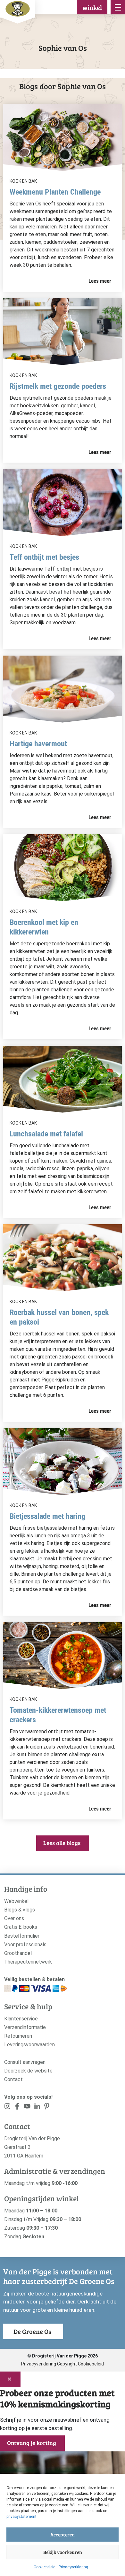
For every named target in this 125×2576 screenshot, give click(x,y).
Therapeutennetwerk (28, 1962)
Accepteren (63, 2534)
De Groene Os (32, 2331)
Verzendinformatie (25, 2027)
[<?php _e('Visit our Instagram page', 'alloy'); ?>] (8, 2107)
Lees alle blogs (62, 1843)
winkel (92, 7)
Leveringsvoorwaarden (29, 2045)
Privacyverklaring (73, 2567)
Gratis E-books (21, 1927)
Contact (13, 2079)
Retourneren (18, 2036)
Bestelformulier (22, 1936)
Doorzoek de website (28, 2071)
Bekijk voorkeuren (63, 2552)
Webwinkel (16, 1901)
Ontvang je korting (32, 2443)
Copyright (67, 2364)
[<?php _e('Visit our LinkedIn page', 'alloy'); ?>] (37, 2107)
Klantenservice (21, 2019)
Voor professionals (25, 1945)
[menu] (118, 7)
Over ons (14, 1918)
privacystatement (21, 2517)
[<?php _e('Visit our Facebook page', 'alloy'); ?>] (17, 2107)
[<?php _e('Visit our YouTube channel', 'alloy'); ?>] (27, 2107)
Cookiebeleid (45, 2567)
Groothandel (18, 1953)
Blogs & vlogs (20, 1910)
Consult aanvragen (25, 2062)
